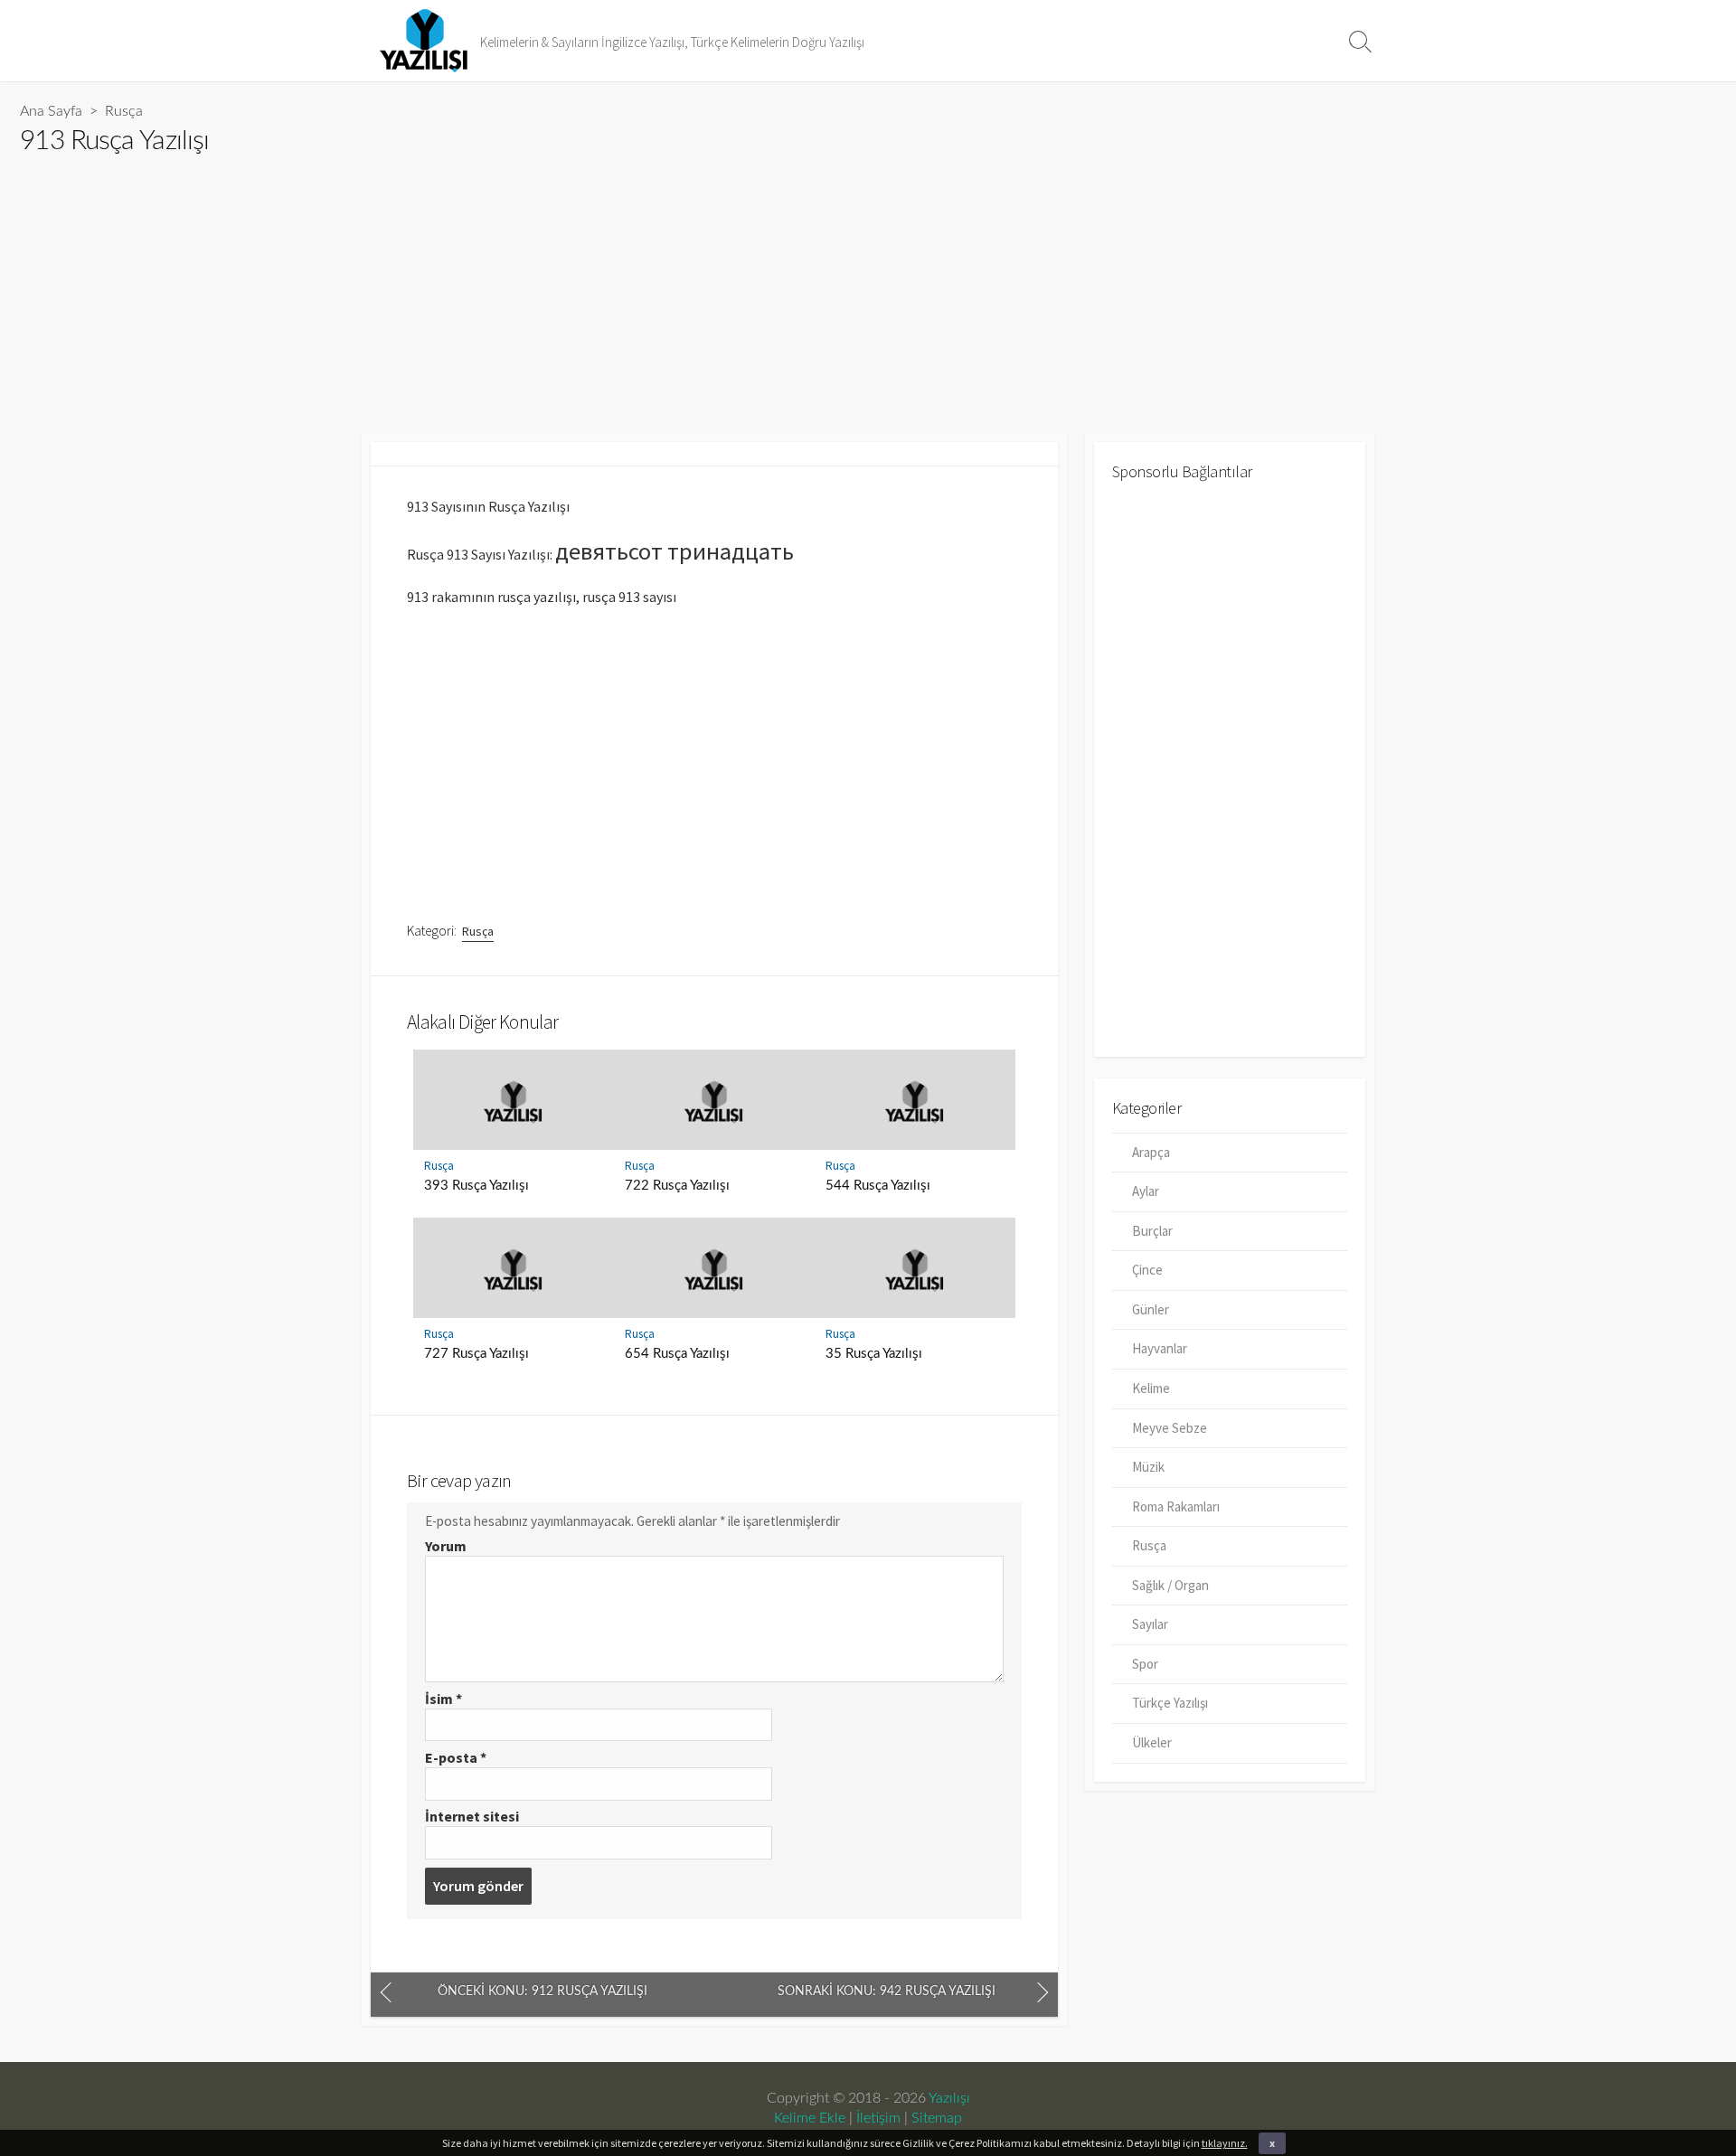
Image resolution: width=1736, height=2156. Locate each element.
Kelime (1151, 1388)
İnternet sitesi (472, 1816)
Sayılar (1150, 1624)
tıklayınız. (1225, 2143)
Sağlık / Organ (1170, 1585)
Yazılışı (949, 2098)
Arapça (1151, 1152)
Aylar (1146, 1191)
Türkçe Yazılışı (1170, 1703)
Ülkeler (1152, 1742)
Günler (1151, 1309)
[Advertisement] (562, 287)
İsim (443, 1699)
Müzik (1148, 1467)
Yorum (446, 1546)
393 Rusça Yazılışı (476, 1186)
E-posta (456, 1757)
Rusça (124, 111)
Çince (1147, 1270)
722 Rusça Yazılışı (677, 1186)
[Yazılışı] (425, 41)
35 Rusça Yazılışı (874, 1354)
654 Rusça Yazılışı (677, 1354)
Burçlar (1152, 1231)
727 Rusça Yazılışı (476, 1354)
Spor (1145, 1664)
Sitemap (937, 2118)
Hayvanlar (1160, 1348)
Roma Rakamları (1176, 1506)
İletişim (878, 2118)
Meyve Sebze (1170, 1428)
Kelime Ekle (810, 2118)
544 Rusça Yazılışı (878, 1186)
